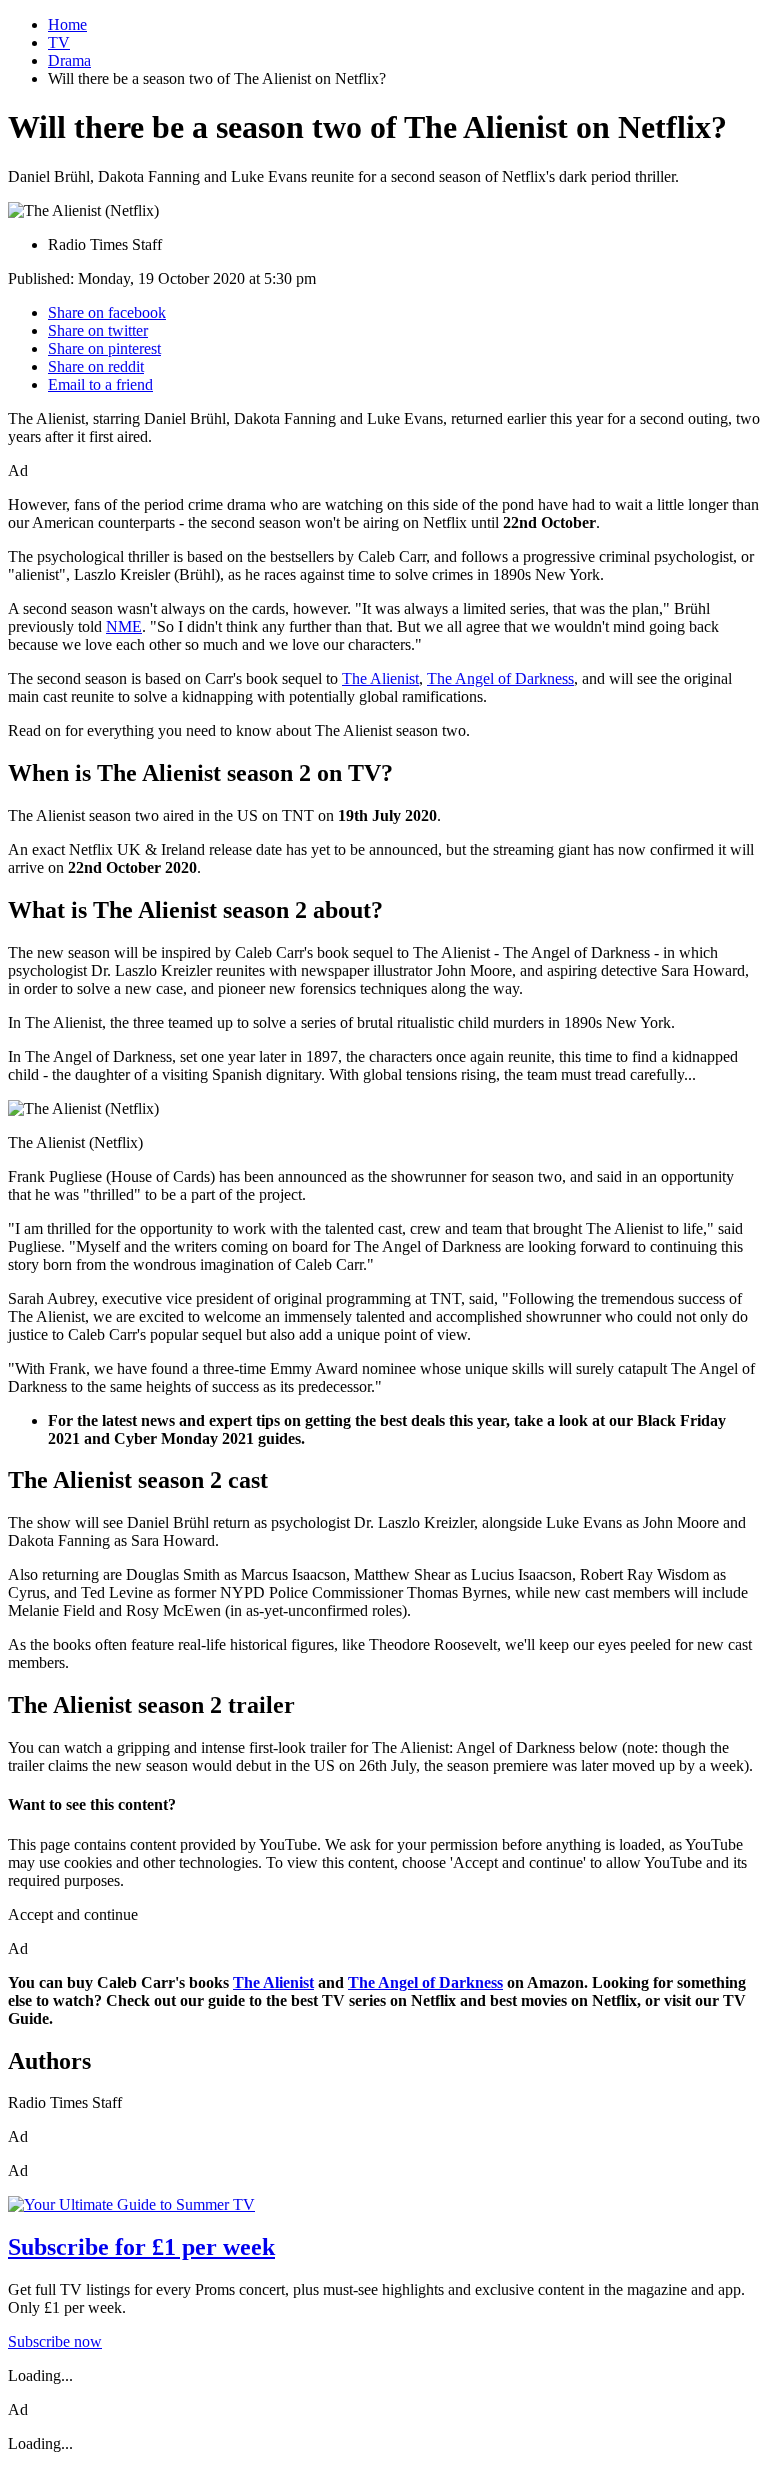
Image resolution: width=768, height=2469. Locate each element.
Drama (69, 60)
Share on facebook (107, 312)
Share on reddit (96, 366)
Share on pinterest (104, 348)
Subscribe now (55, 2341)
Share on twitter (98, 330)
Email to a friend (100, 384)
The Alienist (380, 678)
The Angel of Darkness (500, 678)
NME (124, 626)
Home (67, 24)
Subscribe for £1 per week (141, 2247)
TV (59, 42)
